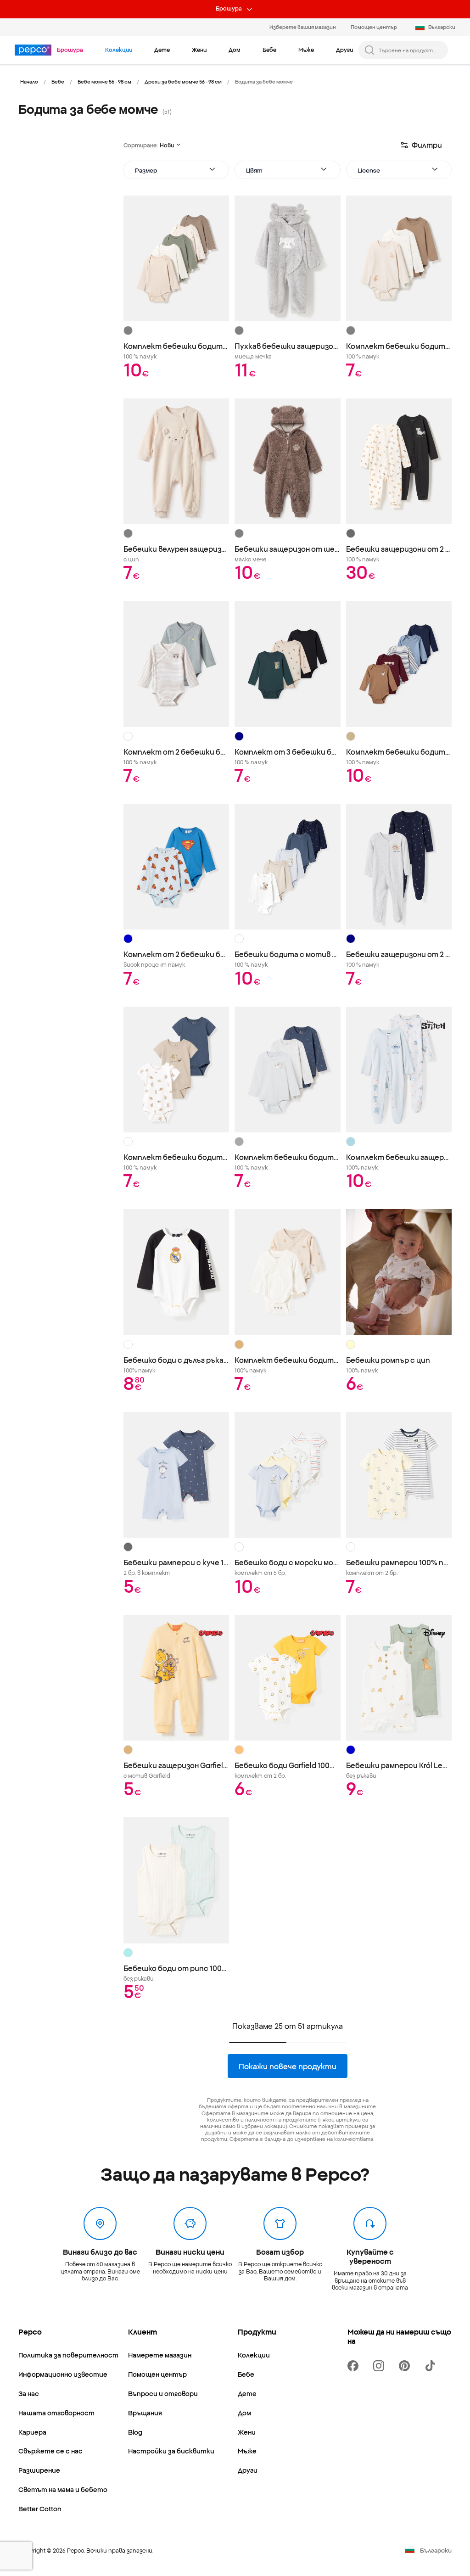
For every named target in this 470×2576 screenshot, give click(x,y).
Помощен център (374, 27)
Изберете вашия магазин (303, 27)
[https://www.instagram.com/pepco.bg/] (380, 2366)
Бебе (58, 81)
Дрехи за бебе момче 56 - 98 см (183, 81)
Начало (29, 81)
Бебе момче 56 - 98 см (104, 81)
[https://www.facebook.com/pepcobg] (355, 2366)
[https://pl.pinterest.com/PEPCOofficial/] (406, 2366)
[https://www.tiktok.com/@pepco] (432, 2366)
